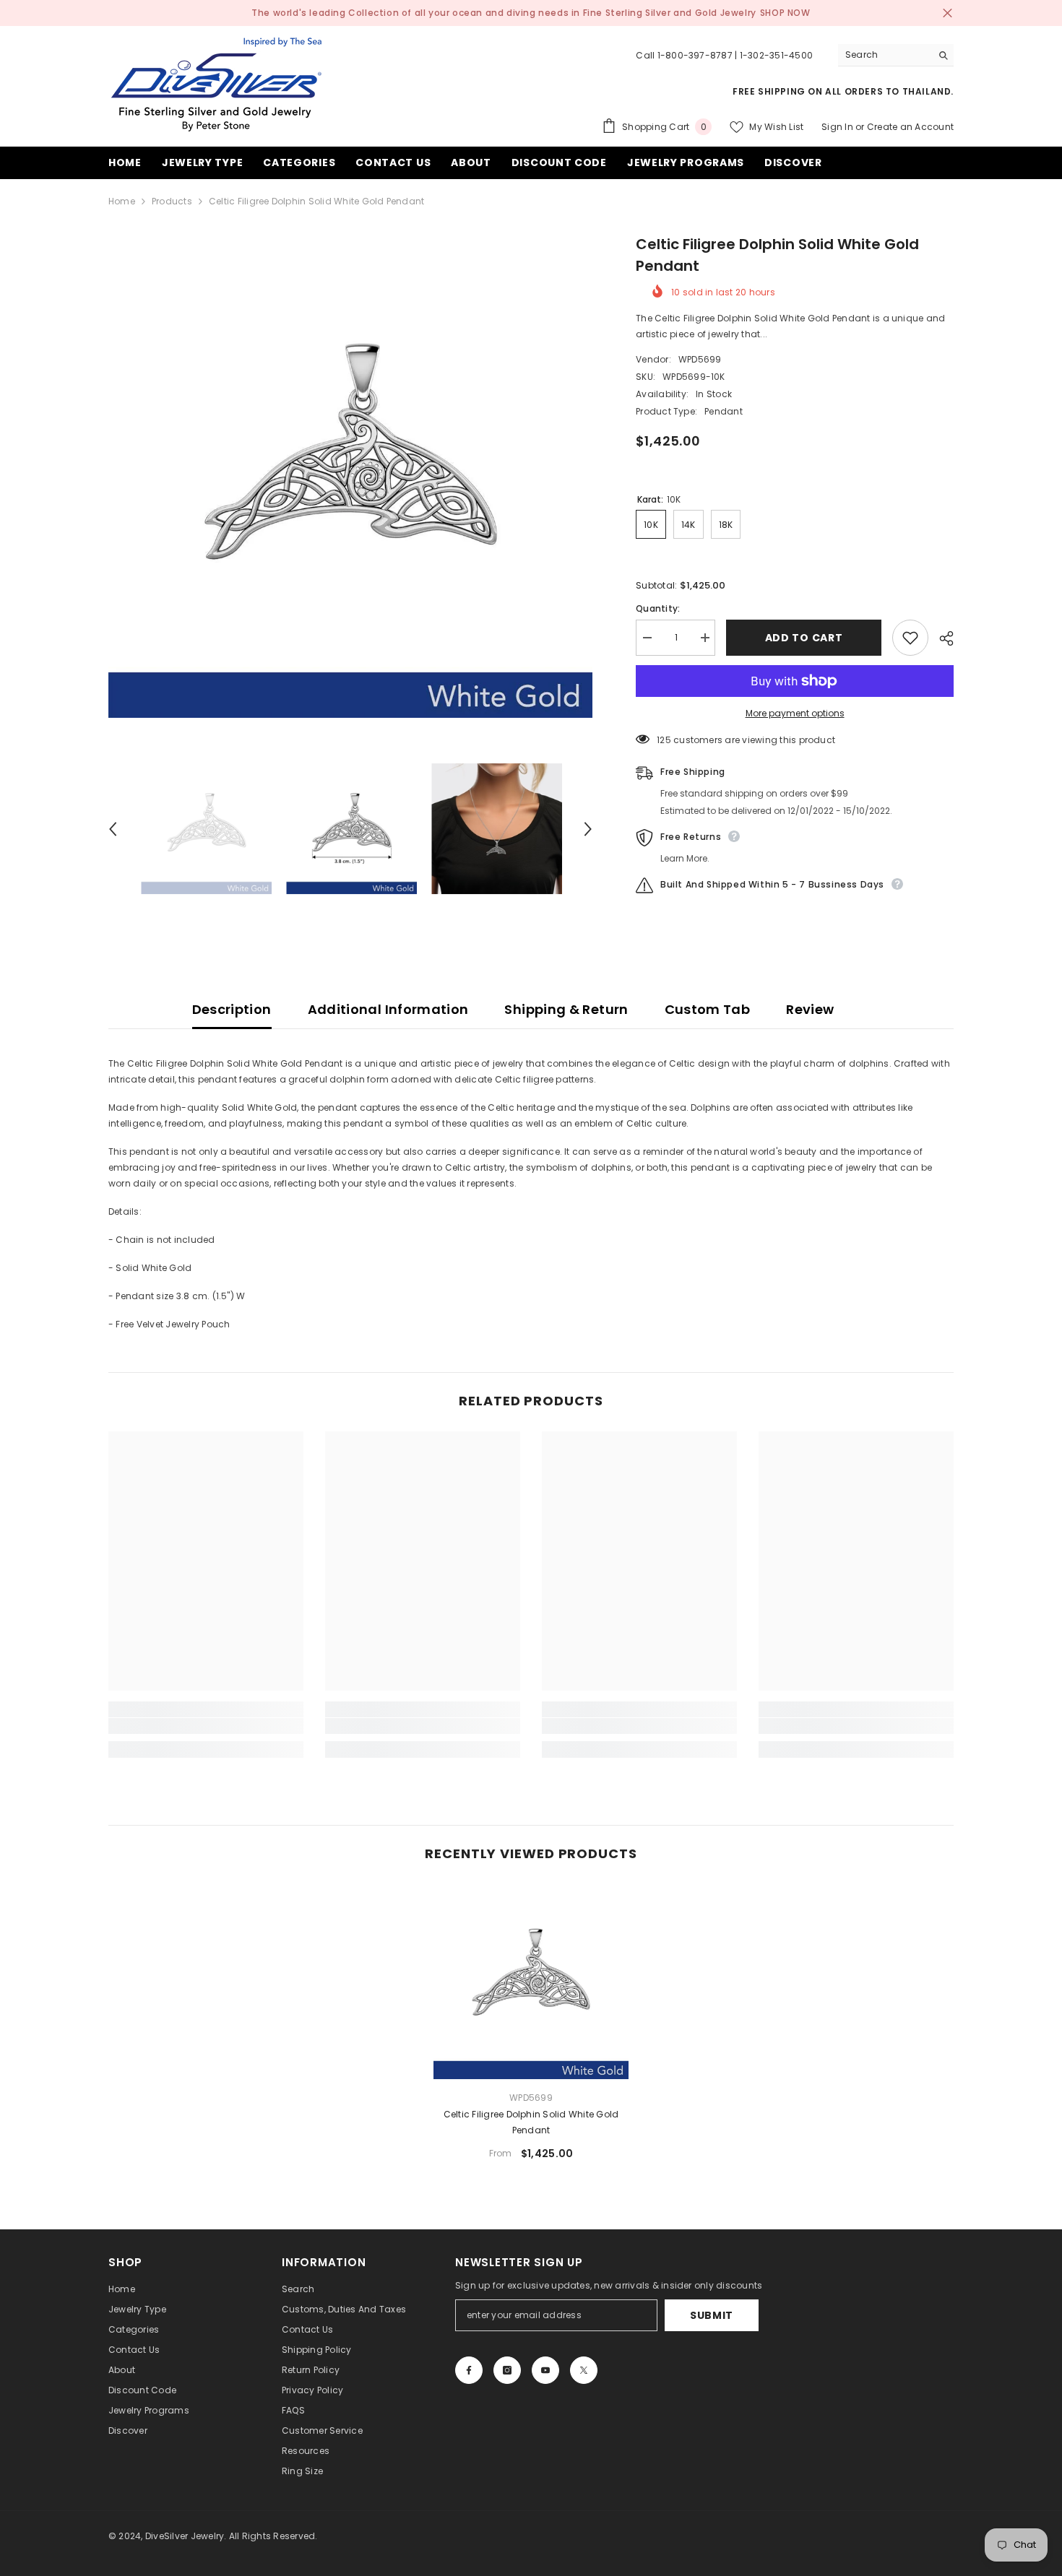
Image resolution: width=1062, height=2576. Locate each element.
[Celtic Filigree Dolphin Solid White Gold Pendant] (531, 1982)
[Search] (896, 55)
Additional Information (388, 1009)
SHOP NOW (785, 13)
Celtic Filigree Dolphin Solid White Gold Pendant (531, 2122)
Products (172, 201)
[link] (206, 1726)
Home (122, 201)
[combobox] (885, 55)
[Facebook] (469, 2370)
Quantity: (658, 608)
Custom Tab (708, 1009)
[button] (113, 829)
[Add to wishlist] (910, 638)
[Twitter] (584, 2370)
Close (947, 13)
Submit (712, 2315)
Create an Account (910, 127)
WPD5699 (700, 359)
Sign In (837, 127)
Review (810, 1009)
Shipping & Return (566, 1009)
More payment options (795, 713)
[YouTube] (545, 2370)
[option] (351, 476)
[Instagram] (507, 2370)
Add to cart (804, 638)
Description (232, 1009)
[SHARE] (941, 638)
